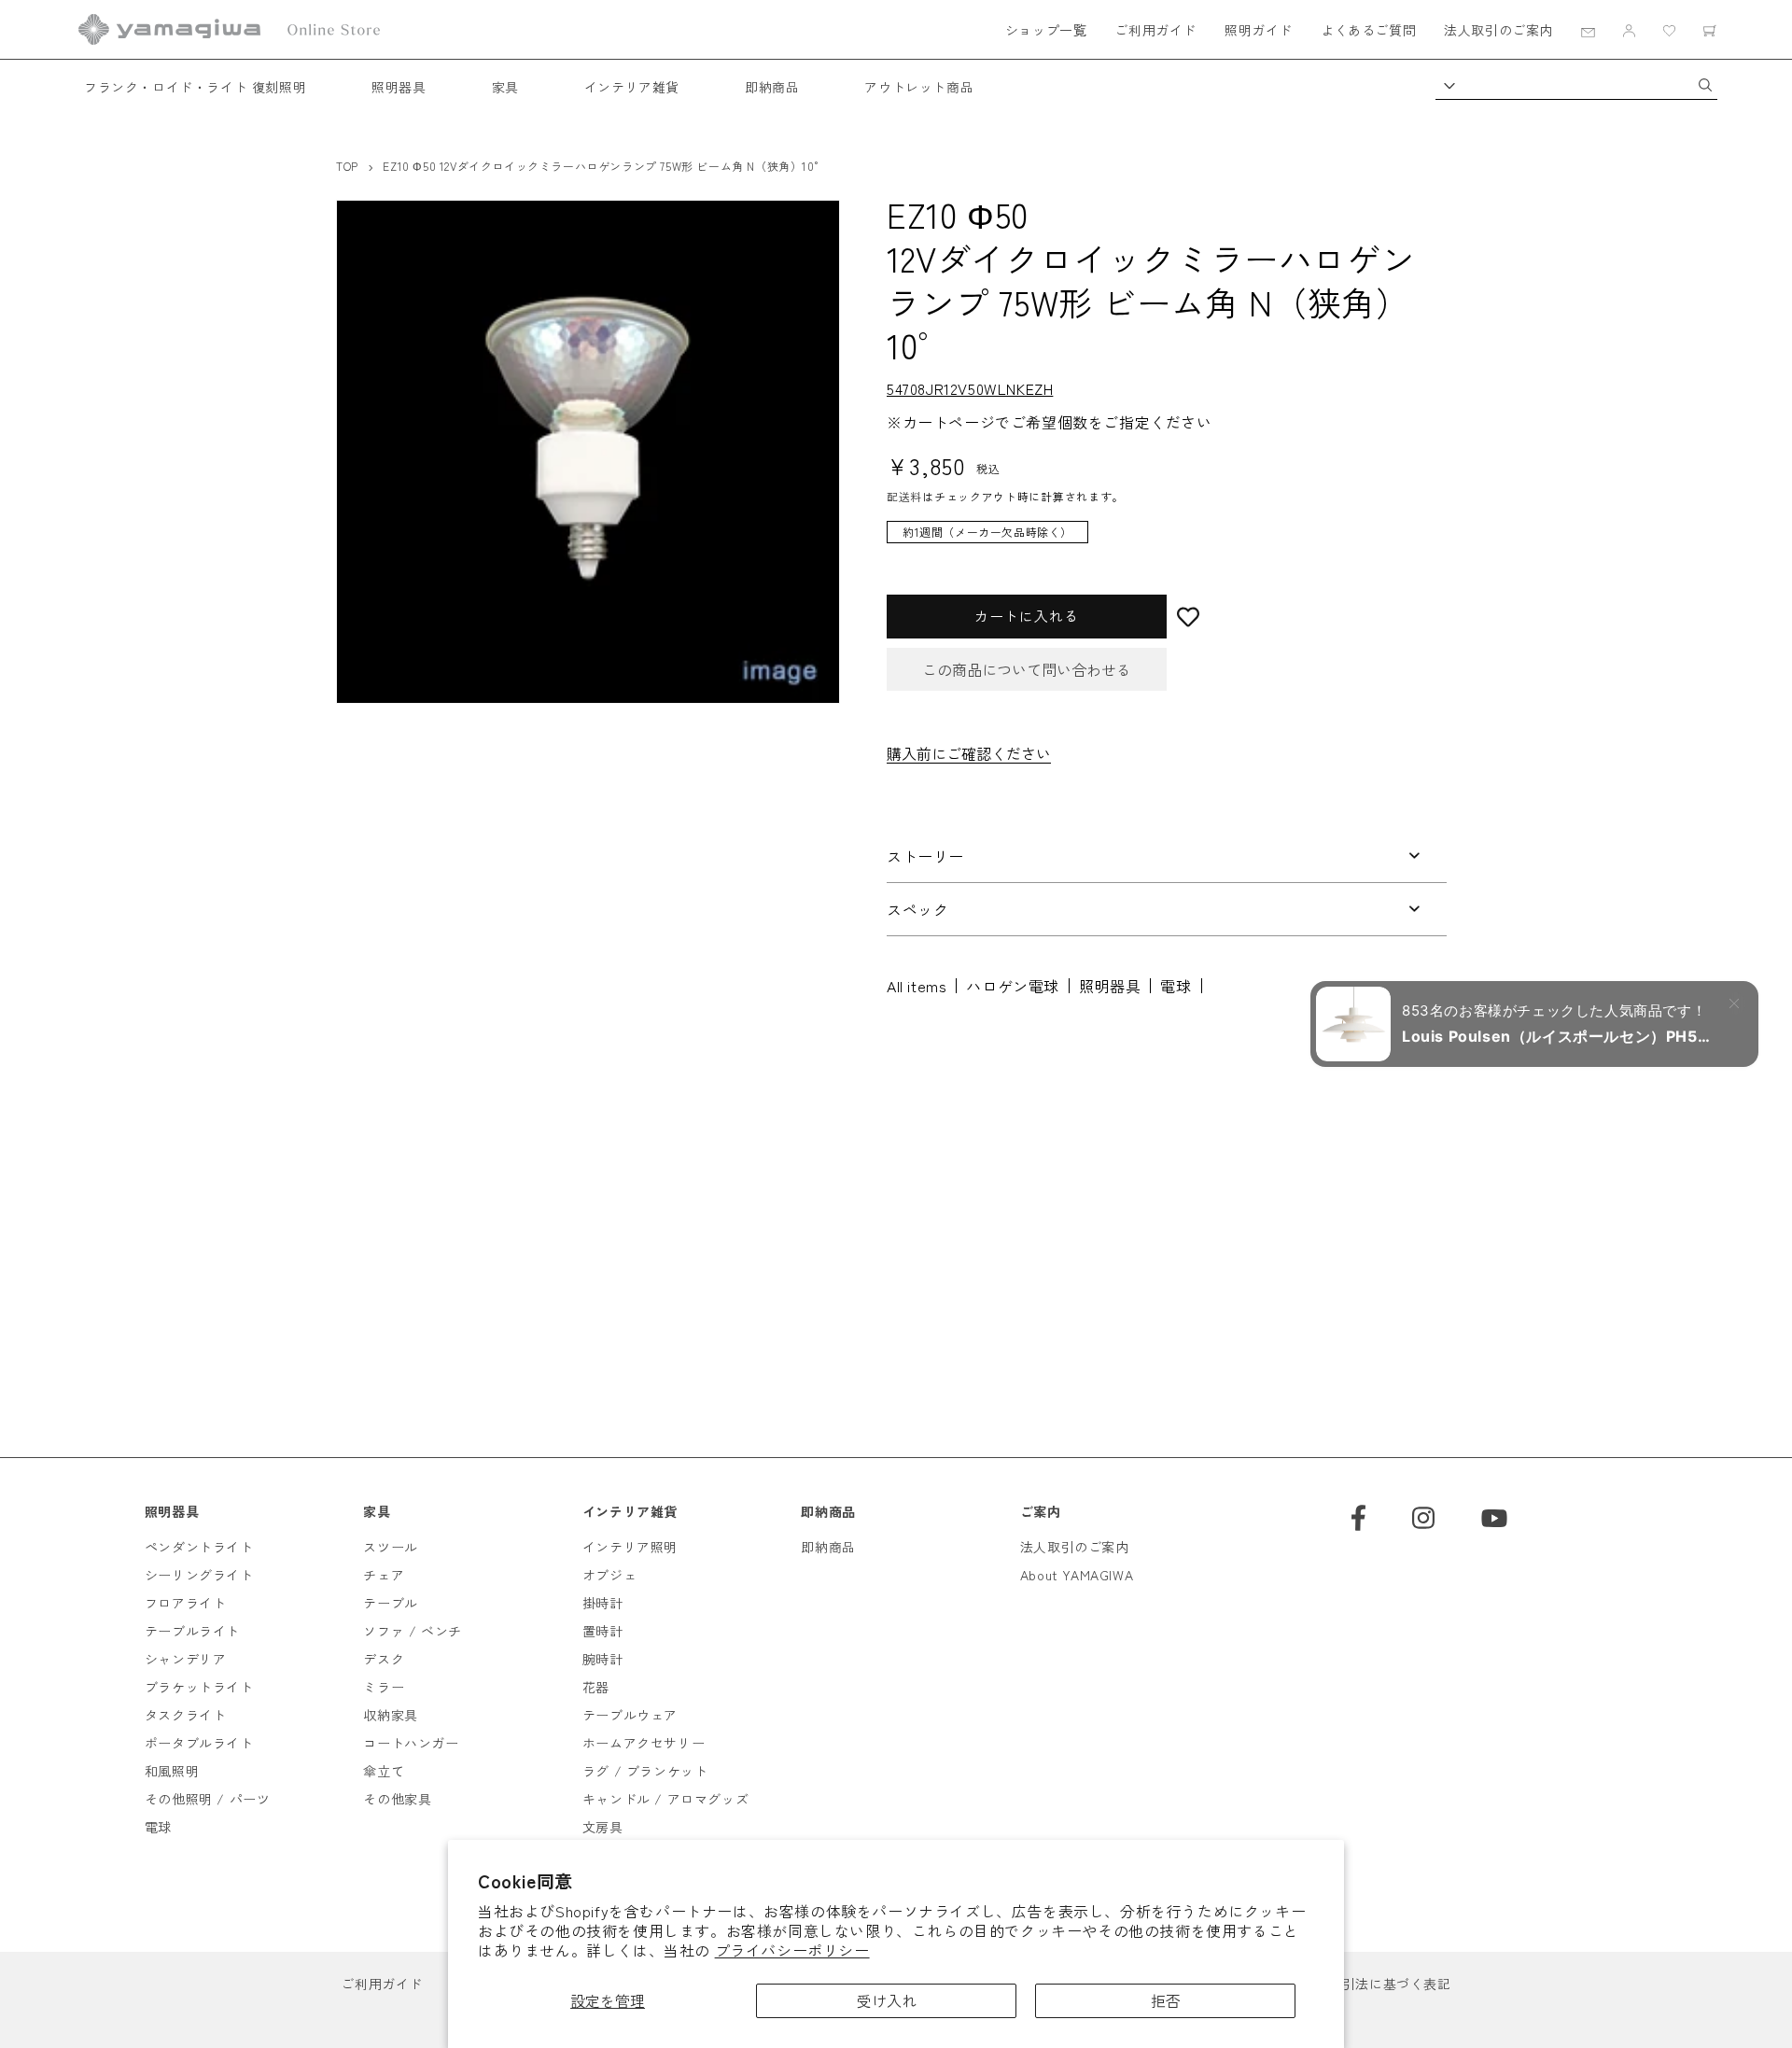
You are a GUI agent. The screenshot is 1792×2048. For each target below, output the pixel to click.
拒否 (1166, 2000)
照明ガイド (1259, 30)
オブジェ (609, 1575)
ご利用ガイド (1155, 30)
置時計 (603, 1631)
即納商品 (772, 87)
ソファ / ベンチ (412, 1631)
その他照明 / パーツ (208, 1799)
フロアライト (186, 1603)
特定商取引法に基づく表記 (1369, 1984)
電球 (1176, 986)
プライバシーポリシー (792, 1950)
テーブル (390, 1603)
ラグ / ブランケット (645, 1771)
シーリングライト (199, 1575)
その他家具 (397, 1799)
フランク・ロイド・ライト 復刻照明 (195, 87)
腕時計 (603, 1659)
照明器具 (399, 87)
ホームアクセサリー (644, 1743)
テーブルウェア (630, 1715)
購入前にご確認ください (969, 753)
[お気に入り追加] (1307, 617)
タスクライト (186, 1715)
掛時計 (603, 1603)
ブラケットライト (199, 1687)
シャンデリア (186, 1659)
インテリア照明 (630, 1547)
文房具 (603, 1827)
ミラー (384, 1687)
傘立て (384, 1771)
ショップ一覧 (1046, 30)
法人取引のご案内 (1498, 30)
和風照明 (172, 1771)
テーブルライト (192, 1631)
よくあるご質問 (1368, 30)
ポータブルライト (199, 1743)
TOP (347, 166)
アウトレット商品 (919, 87)
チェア (384, 1575)
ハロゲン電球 (1013, 986)
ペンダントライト (199, 1547)
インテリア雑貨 (632, 87)
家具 (505, 87)
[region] (1153, 541)
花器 (596, 1687)
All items (917, 986)
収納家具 (390, 1715)
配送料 (904, 496)
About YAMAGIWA (1077, 1575)
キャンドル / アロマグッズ (665, 1799)
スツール (390, 1547)
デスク (384, 1659)
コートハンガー (411, 1743)
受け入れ (887, 2000)
